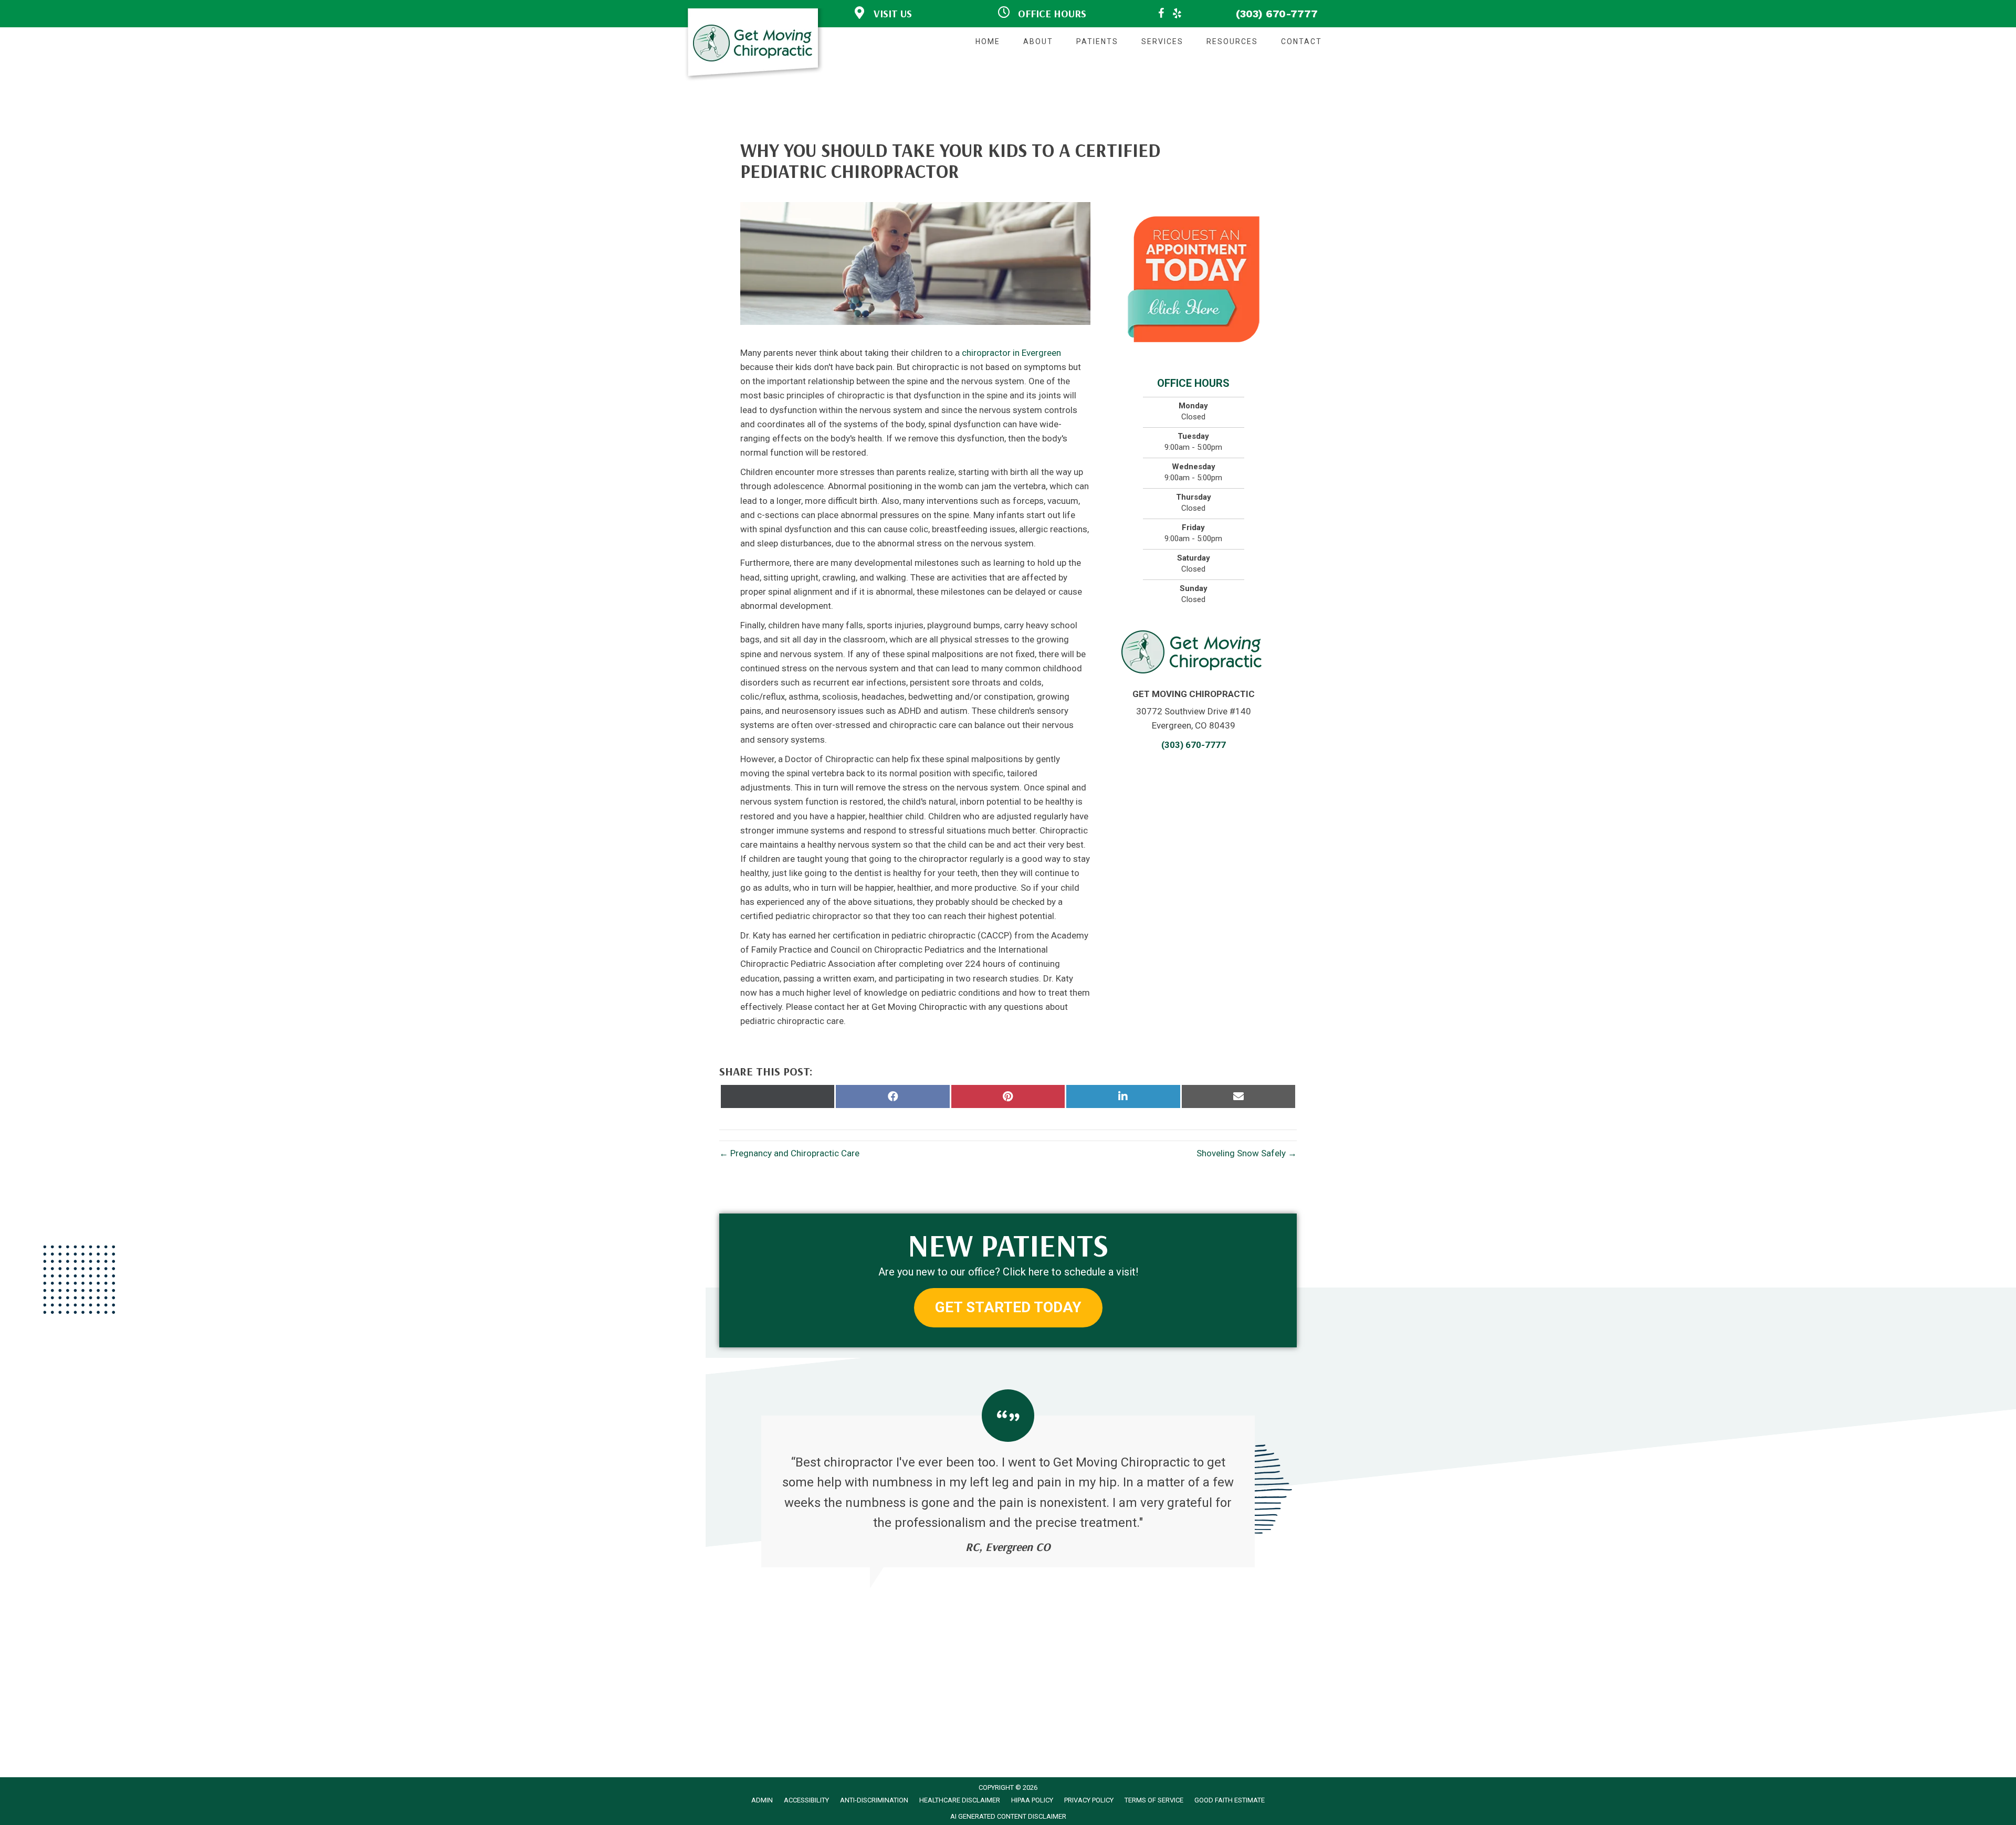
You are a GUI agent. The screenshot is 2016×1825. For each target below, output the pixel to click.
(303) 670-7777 (1277, 14)
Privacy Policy (1089, 1800)
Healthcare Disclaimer (960, 1800)
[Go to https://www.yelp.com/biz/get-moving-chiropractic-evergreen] (1177, 15)
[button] (1008, 1308)
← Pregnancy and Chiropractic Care (789, 1153)
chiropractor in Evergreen (1011, 353)
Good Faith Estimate (1230, 1800)
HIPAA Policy (1032, 1800)
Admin (762, 1800)
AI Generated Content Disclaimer (1008, 1816)
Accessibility (806, 1800)
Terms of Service (1154, 1800)
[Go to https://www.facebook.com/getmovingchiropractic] (1161, 15)
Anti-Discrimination (874, 1800)
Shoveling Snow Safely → (1247, 1153)
